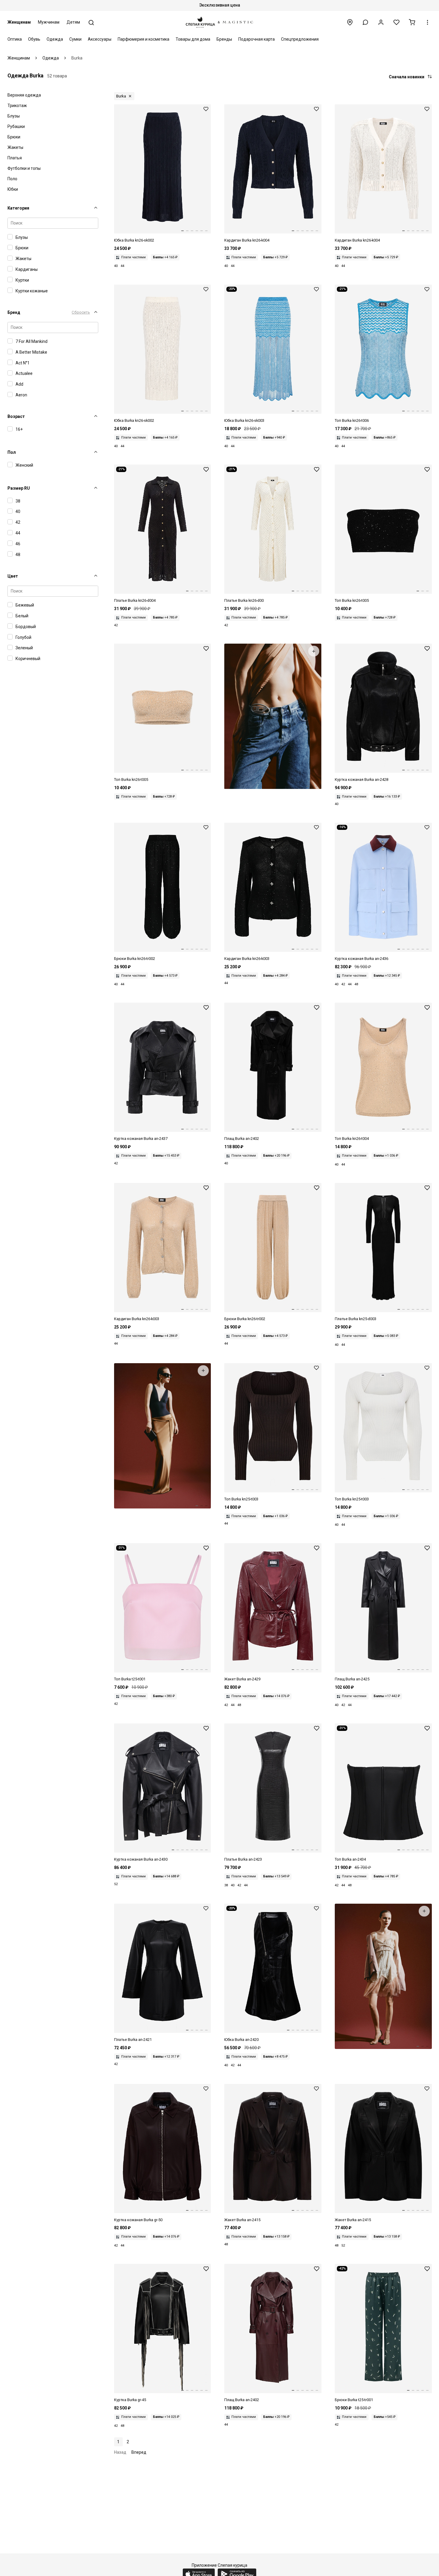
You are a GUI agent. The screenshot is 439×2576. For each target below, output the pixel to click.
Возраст (16, 416)
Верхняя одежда (24, 95)
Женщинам (19, 22)
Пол (12, 452)
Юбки (13, 189)
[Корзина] (412, 22)
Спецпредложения (300, 39)
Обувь (34, 39)
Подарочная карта (257, 39)
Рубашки (16, 126)
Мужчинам (49, 22)
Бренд (14, 312)
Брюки (14, 137)
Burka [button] (121, 96)
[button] (365, 22)
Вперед (139, 2452)
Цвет (13, 576)
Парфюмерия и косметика (143, 39)
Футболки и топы (24, 168)
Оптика (15, 39)
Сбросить (81, 312)
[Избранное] (396, 22)
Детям (73, 22)
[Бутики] (350, 22)
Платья (15, 158)
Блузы (14, 116)
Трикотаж (17, 106)
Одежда (55, 39)
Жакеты (15, 147)
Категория (18, 208)
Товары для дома (193, 39)
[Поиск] (91, 23)
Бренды (224, 39)
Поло (12, 179)
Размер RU (19, 488)
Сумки (75, 39)
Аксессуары (100, 39)
